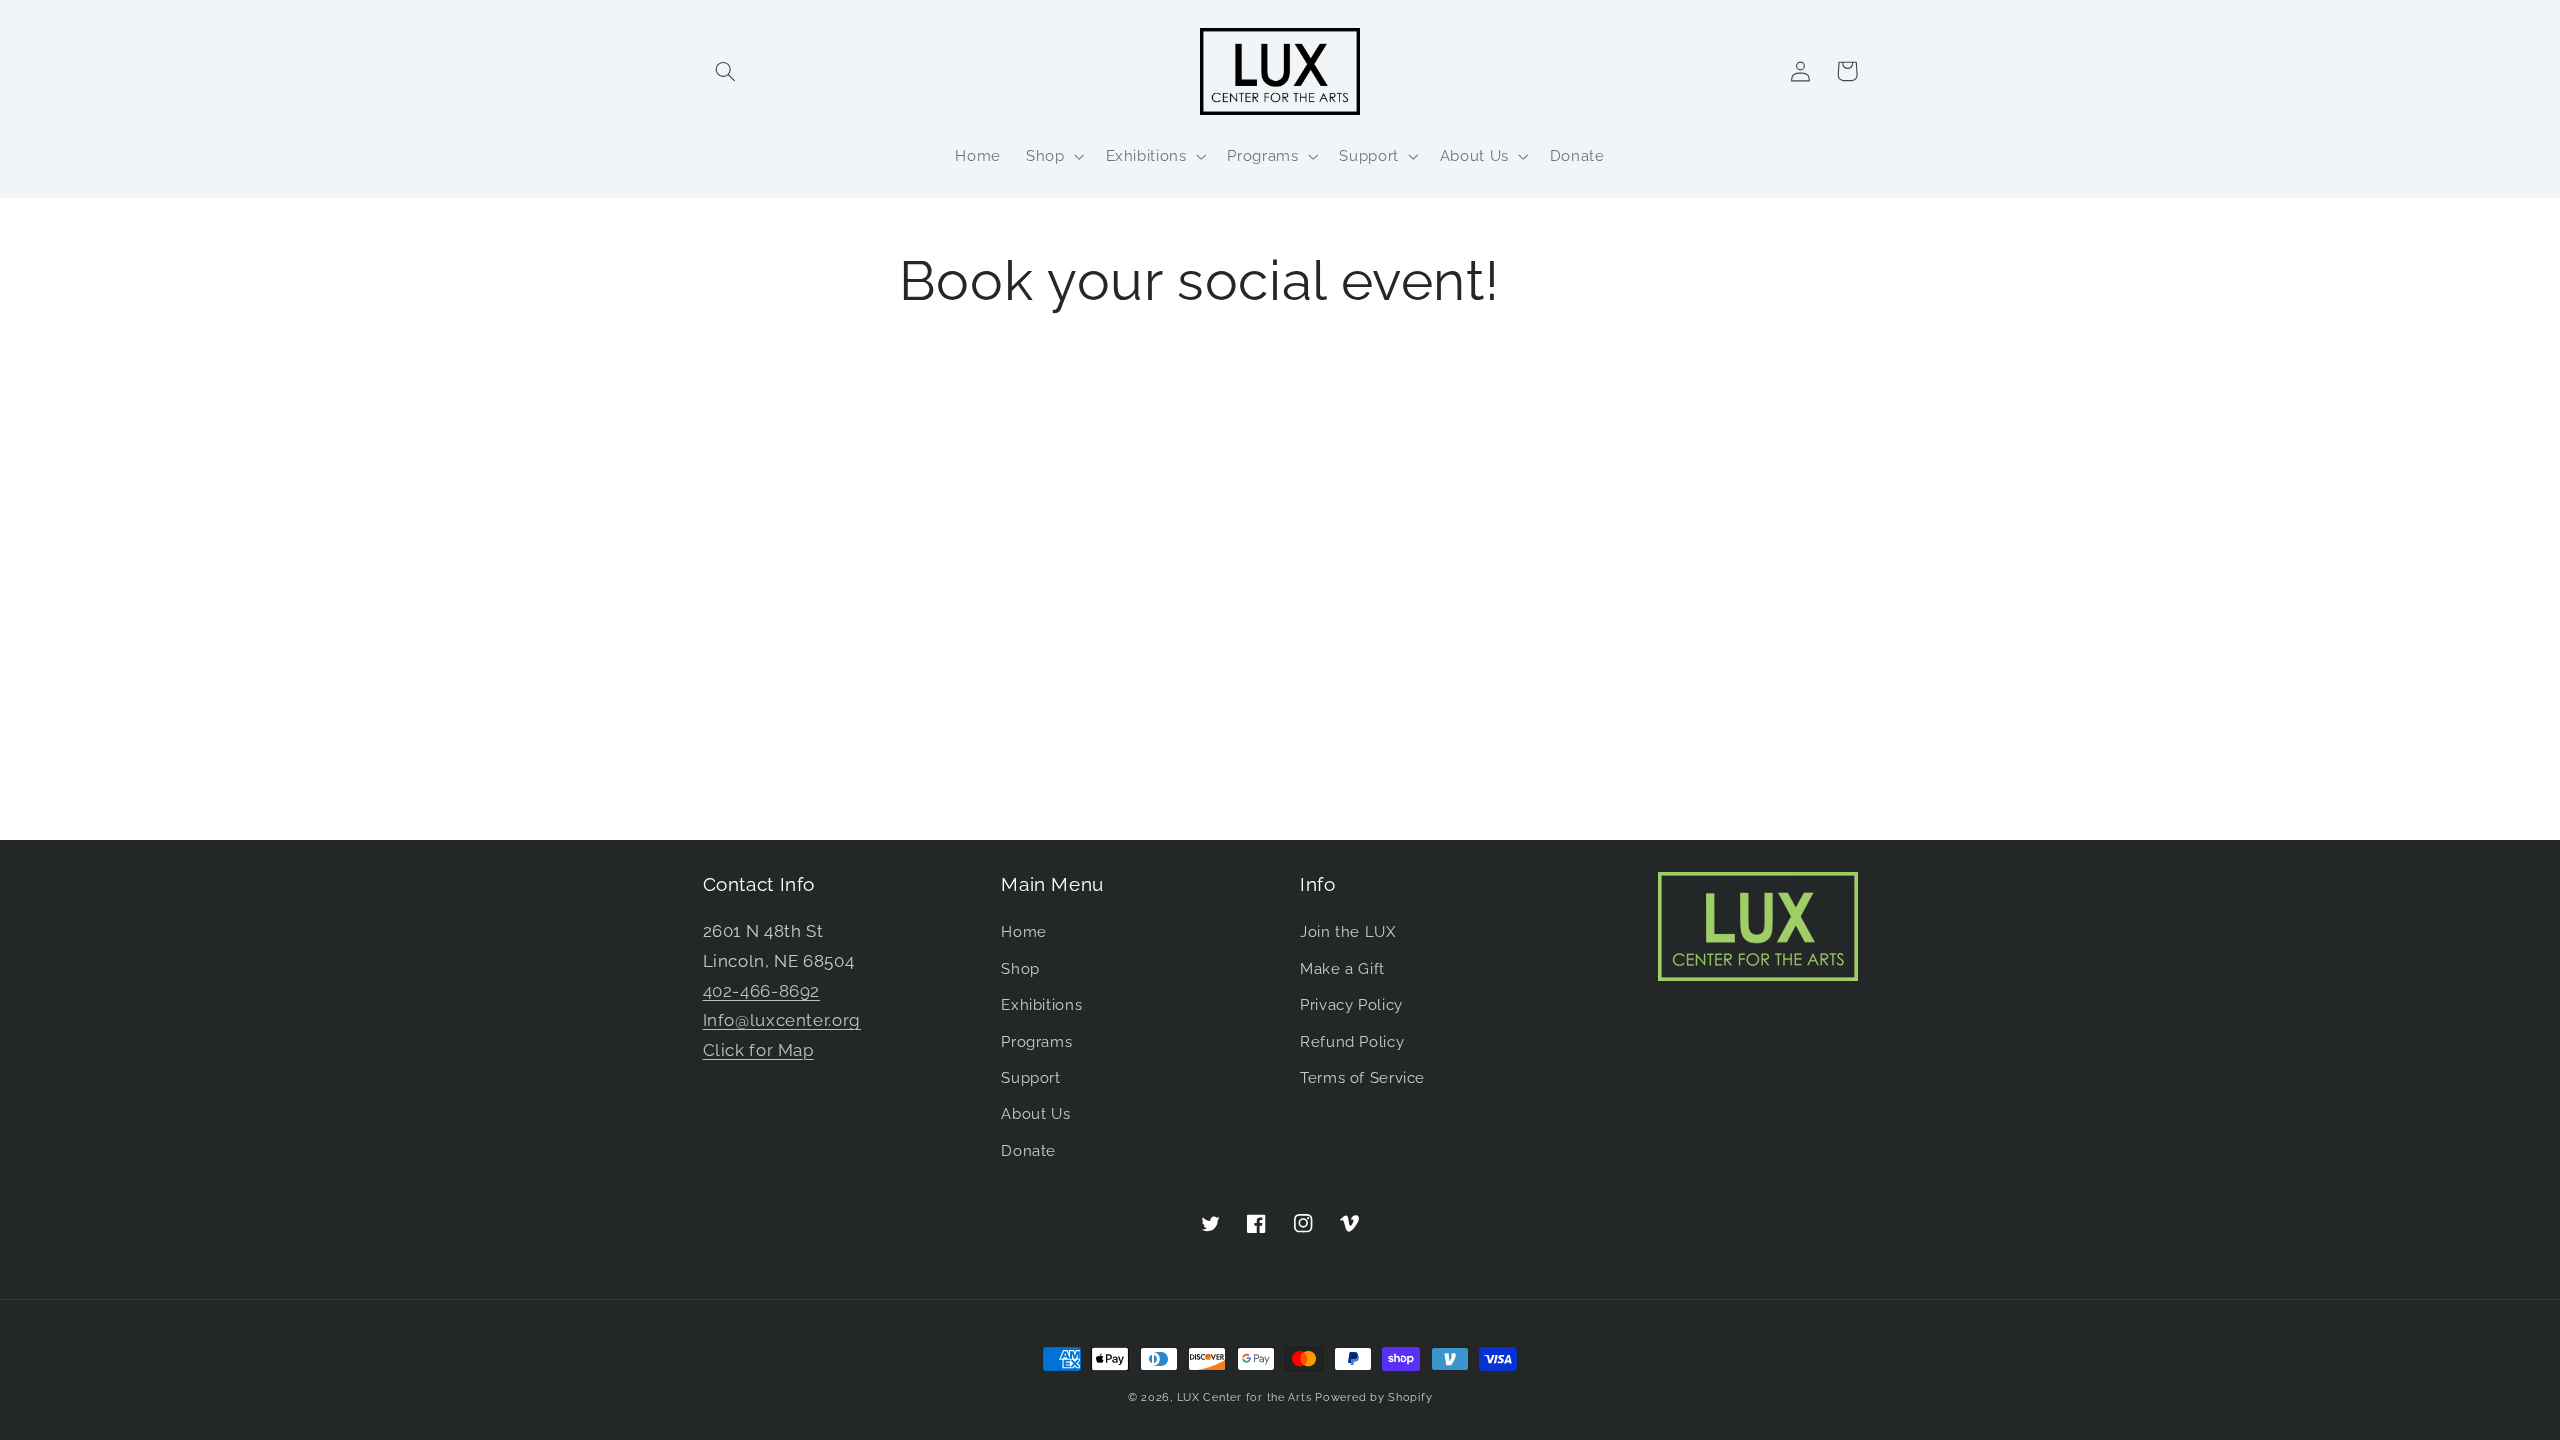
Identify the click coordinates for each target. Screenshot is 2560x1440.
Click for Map (758, 1050)
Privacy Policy (1351, 1004)
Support (1030, 1077)
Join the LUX (1348, 931)
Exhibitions (1041, 1004)
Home (1024, 931)
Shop (1020, 968)
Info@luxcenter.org (782, 1020)
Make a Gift (1342, 968)
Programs (1036, 1041)
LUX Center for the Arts (1244, 1397)
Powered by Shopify (1373, 1397)
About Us (1035, 1113)
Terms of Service (1362, 1077)
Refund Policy (1352, 1041)
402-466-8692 (762, 991)
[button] (726, 71)
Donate (1028, 1150)
